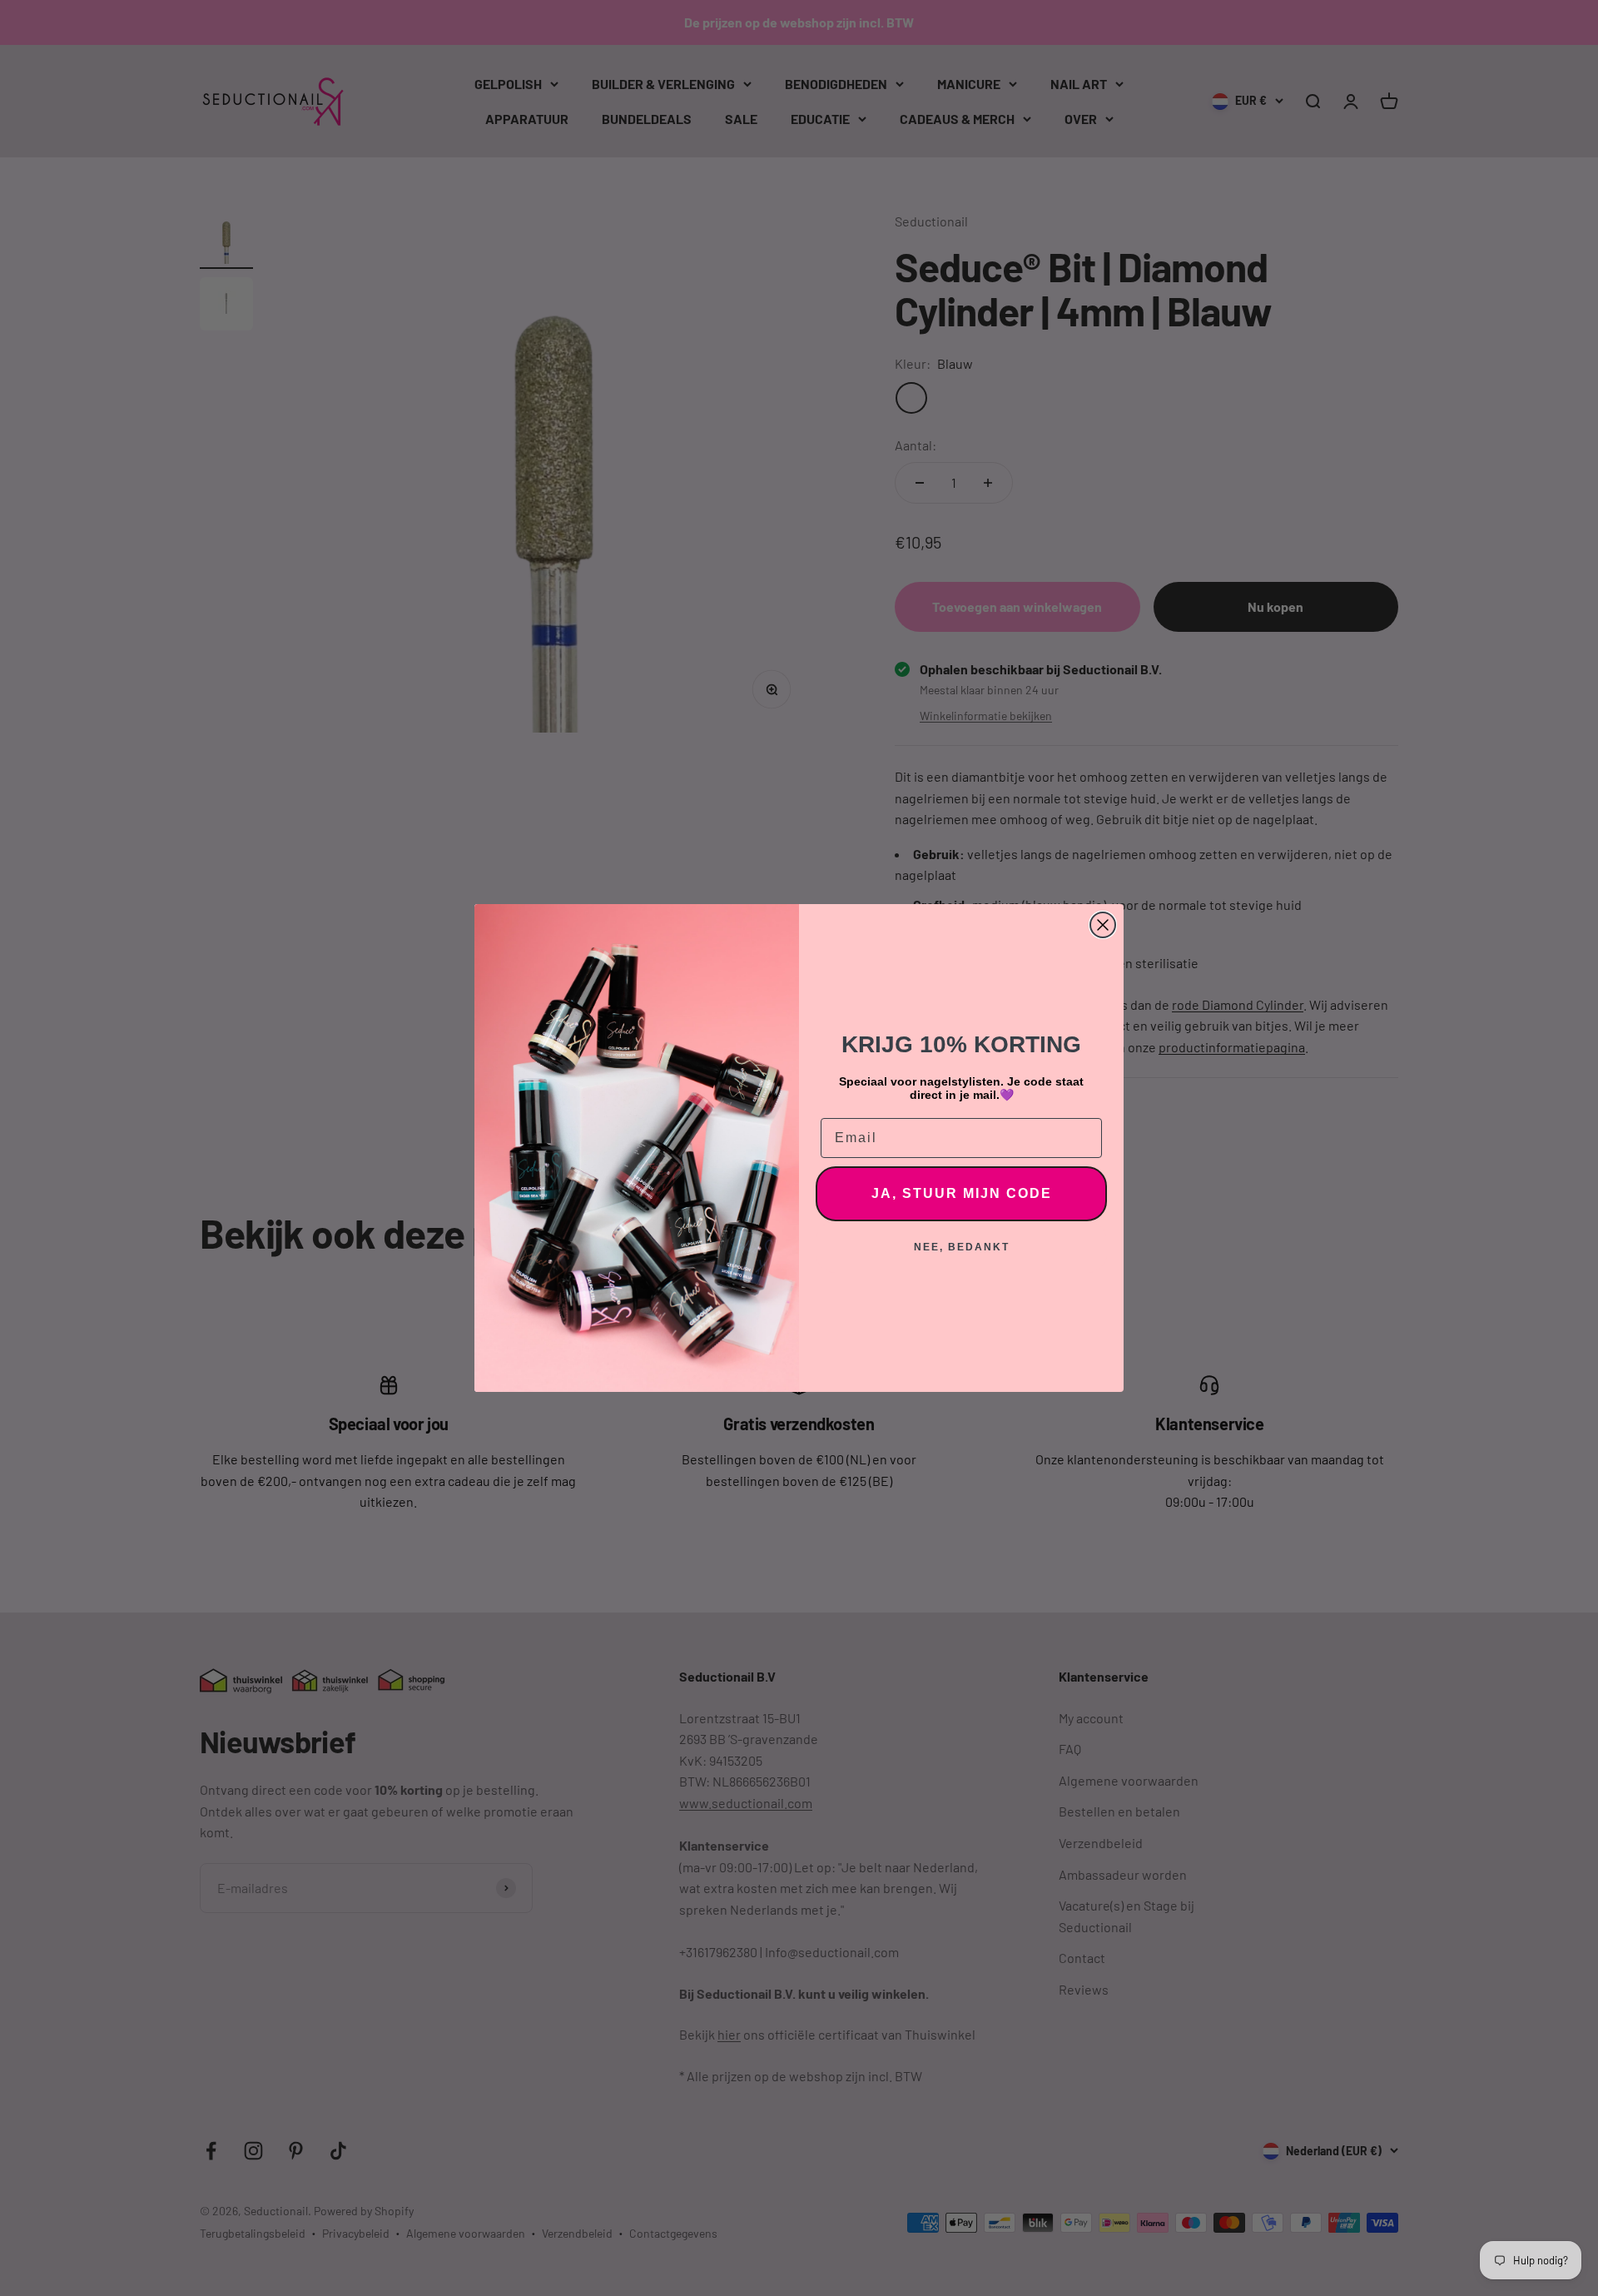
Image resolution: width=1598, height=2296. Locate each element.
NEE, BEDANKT (962, 1247)
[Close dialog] (1103, 925)
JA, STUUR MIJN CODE (962, 1193)
